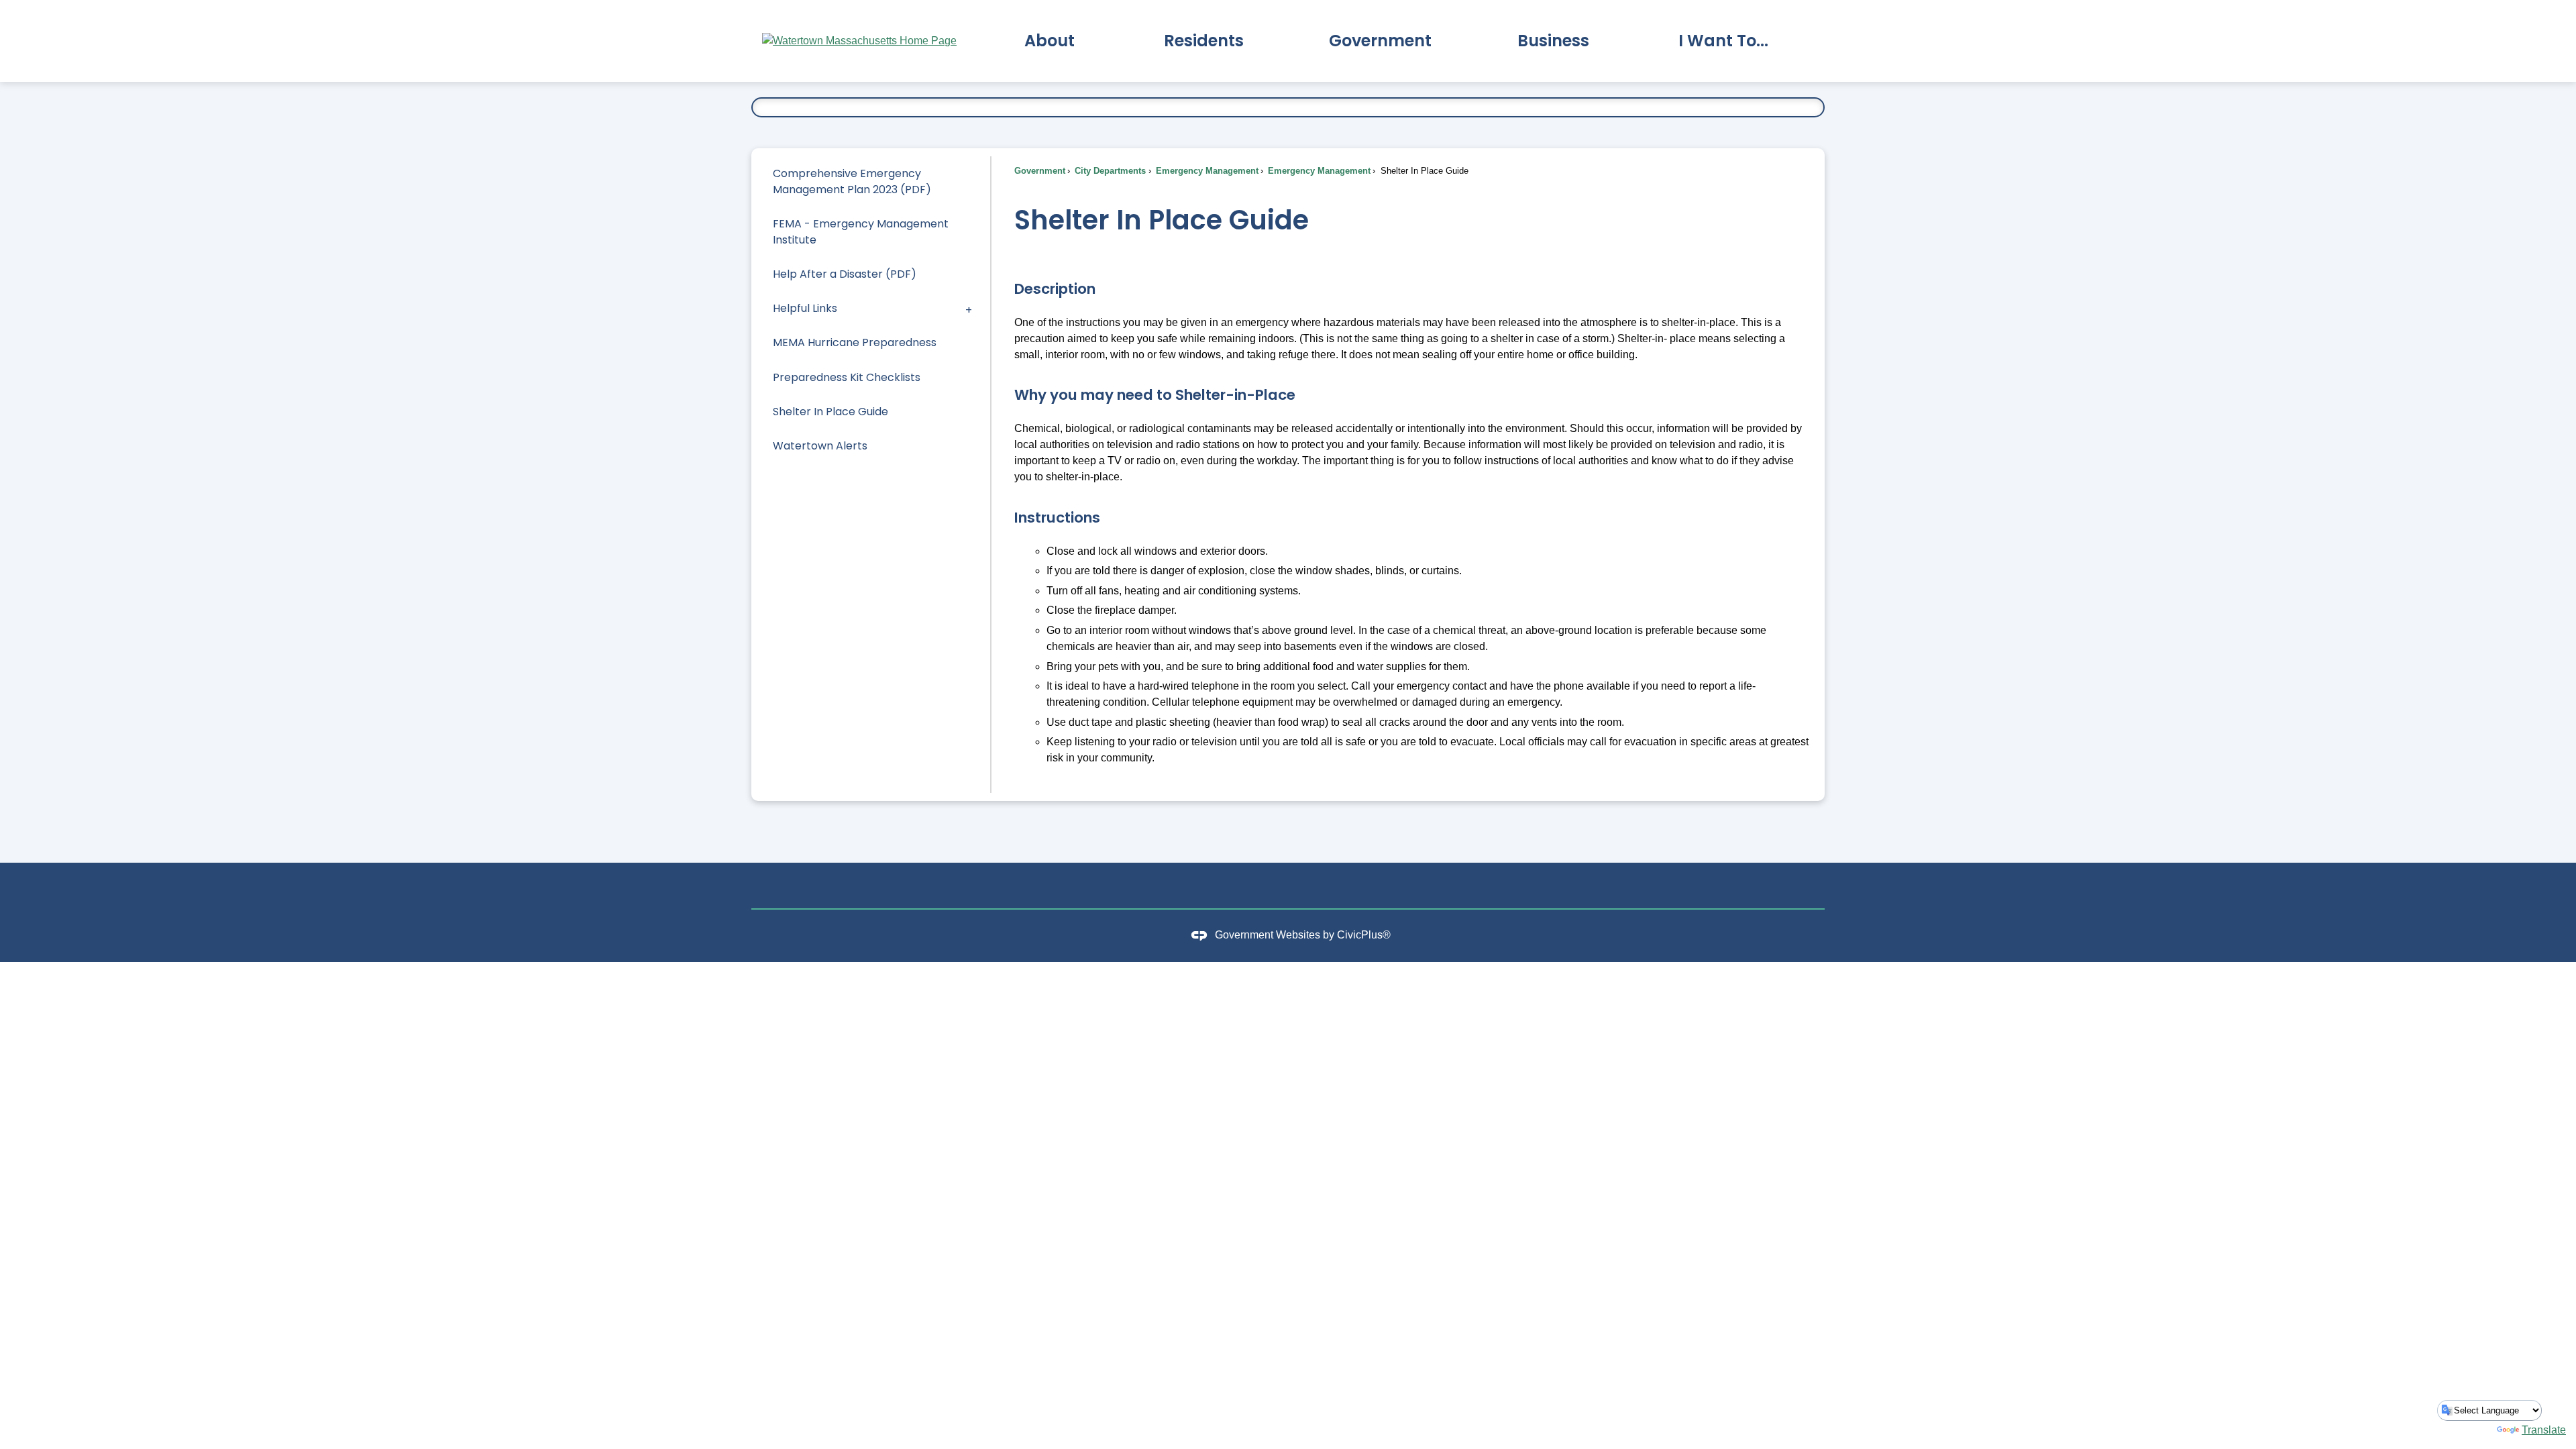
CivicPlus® (1364, 935)
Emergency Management (1206, 171)
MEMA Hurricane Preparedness (855, 342)
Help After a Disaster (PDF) (845, 274)
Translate (2544, 1430)
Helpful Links (805, 308)
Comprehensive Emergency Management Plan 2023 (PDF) (852, 181)
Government (1040, 171)
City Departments (1109, 171)
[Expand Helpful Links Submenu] (969, 309)
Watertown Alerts (820, 446)
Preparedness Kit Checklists (847, 377)
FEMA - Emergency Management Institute (861, 232)
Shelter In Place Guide (830, 412)
